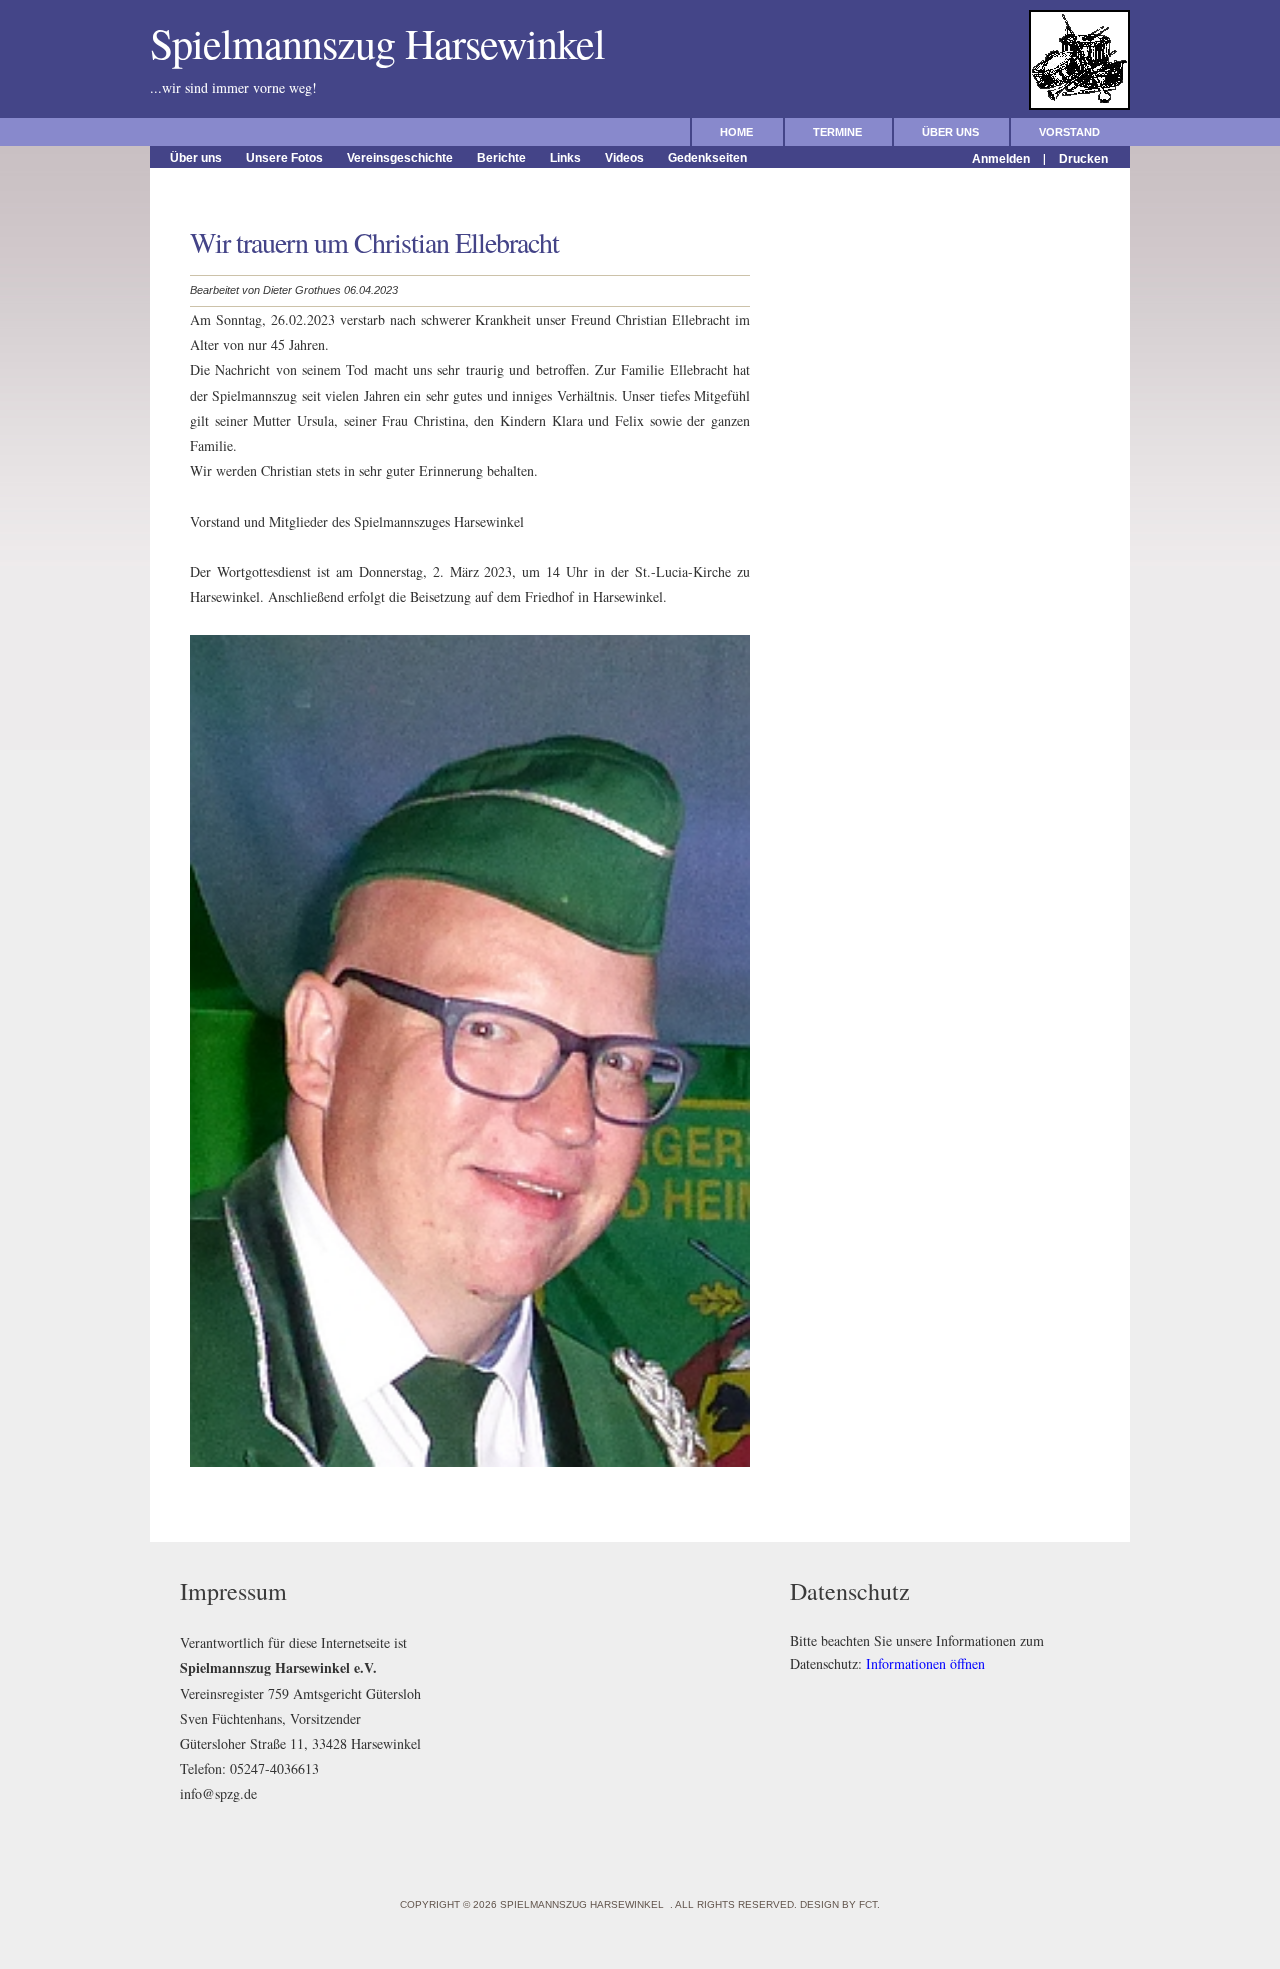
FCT (868, 1904)
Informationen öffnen (925, 1663)
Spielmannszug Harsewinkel (390, 43)
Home (736, 132)
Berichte (501, 158)
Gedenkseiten (707, 158)
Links (565, 158)
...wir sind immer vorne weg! (278, 87)
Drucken (1083, 159)
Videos (624, 158)
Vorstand (1069, 132)
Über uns (950, 132)
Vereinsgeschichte (400, 158)
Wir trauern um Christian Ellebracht (374, 242)
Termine (837, 132)
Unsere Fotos (284, 158)
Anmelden (1001, 159)
